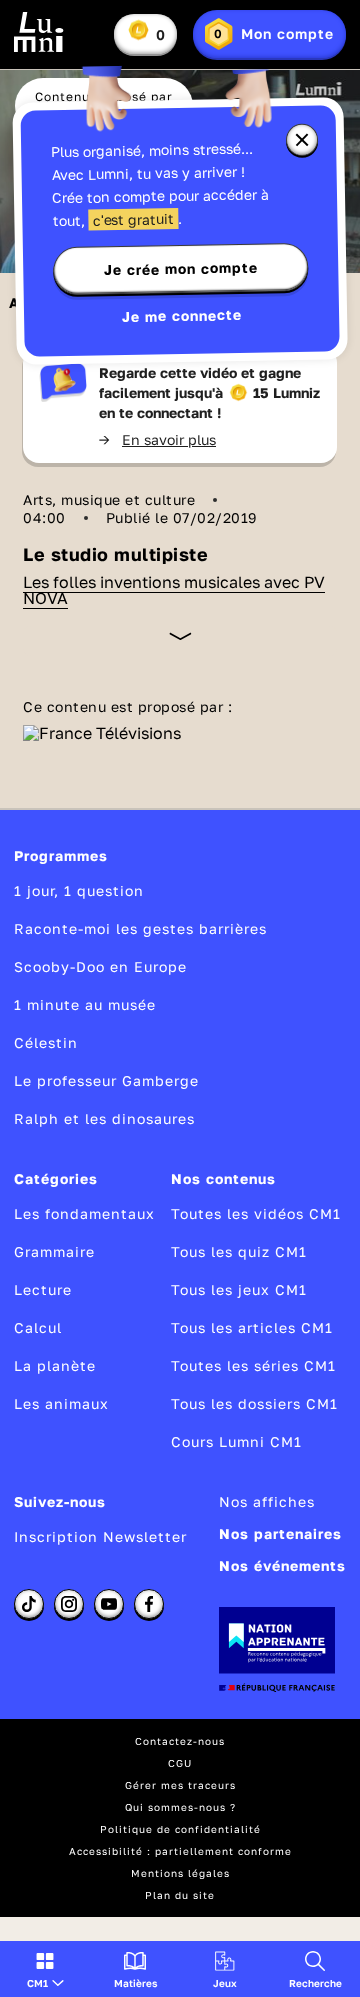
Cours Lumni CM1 (236, 1441)
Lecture (43, 1289)
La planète (55, 1365)
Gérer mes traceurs (180, 1785)
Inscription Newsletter (100, 1536)
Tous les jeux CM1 (239, 1289)
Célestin (46, 1042)
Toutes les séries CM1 (253, 1365)
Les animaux (61, 1403)
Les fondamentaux (84, 1213)
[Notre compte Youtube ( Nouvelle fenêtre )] (109, 1604)
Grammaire (54, 1251)
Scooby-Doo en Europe (100, 966)
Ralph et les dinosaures (104, 1118)
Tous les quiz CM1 (239, 1251)
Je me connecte (182, 315)
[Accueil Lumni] (39, 32)
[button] (45, 1969)
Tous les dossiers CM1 (254, 1403)
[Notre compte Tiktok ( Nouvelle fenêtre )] (29, 1604)
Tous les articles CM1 (252, 1327)
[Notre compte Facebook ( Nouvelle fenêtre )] (149, 1604)
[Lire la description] (180, 636)
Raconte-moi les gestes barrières (140, 928)
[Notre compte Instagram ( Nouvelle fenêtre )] (69, 1604)
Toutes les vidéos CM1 (256, 1213)
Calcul (38, 1327)
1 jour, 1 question (79, 890)
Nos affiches (267, 1501)
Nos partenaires (280, 1533)
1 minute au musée (85, 1004)
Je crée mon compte (181, 269)
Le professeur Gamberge (106, 1080)
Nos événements (282, 1565)
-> (157, 439)
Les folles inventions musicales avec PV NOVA (174, 590)
